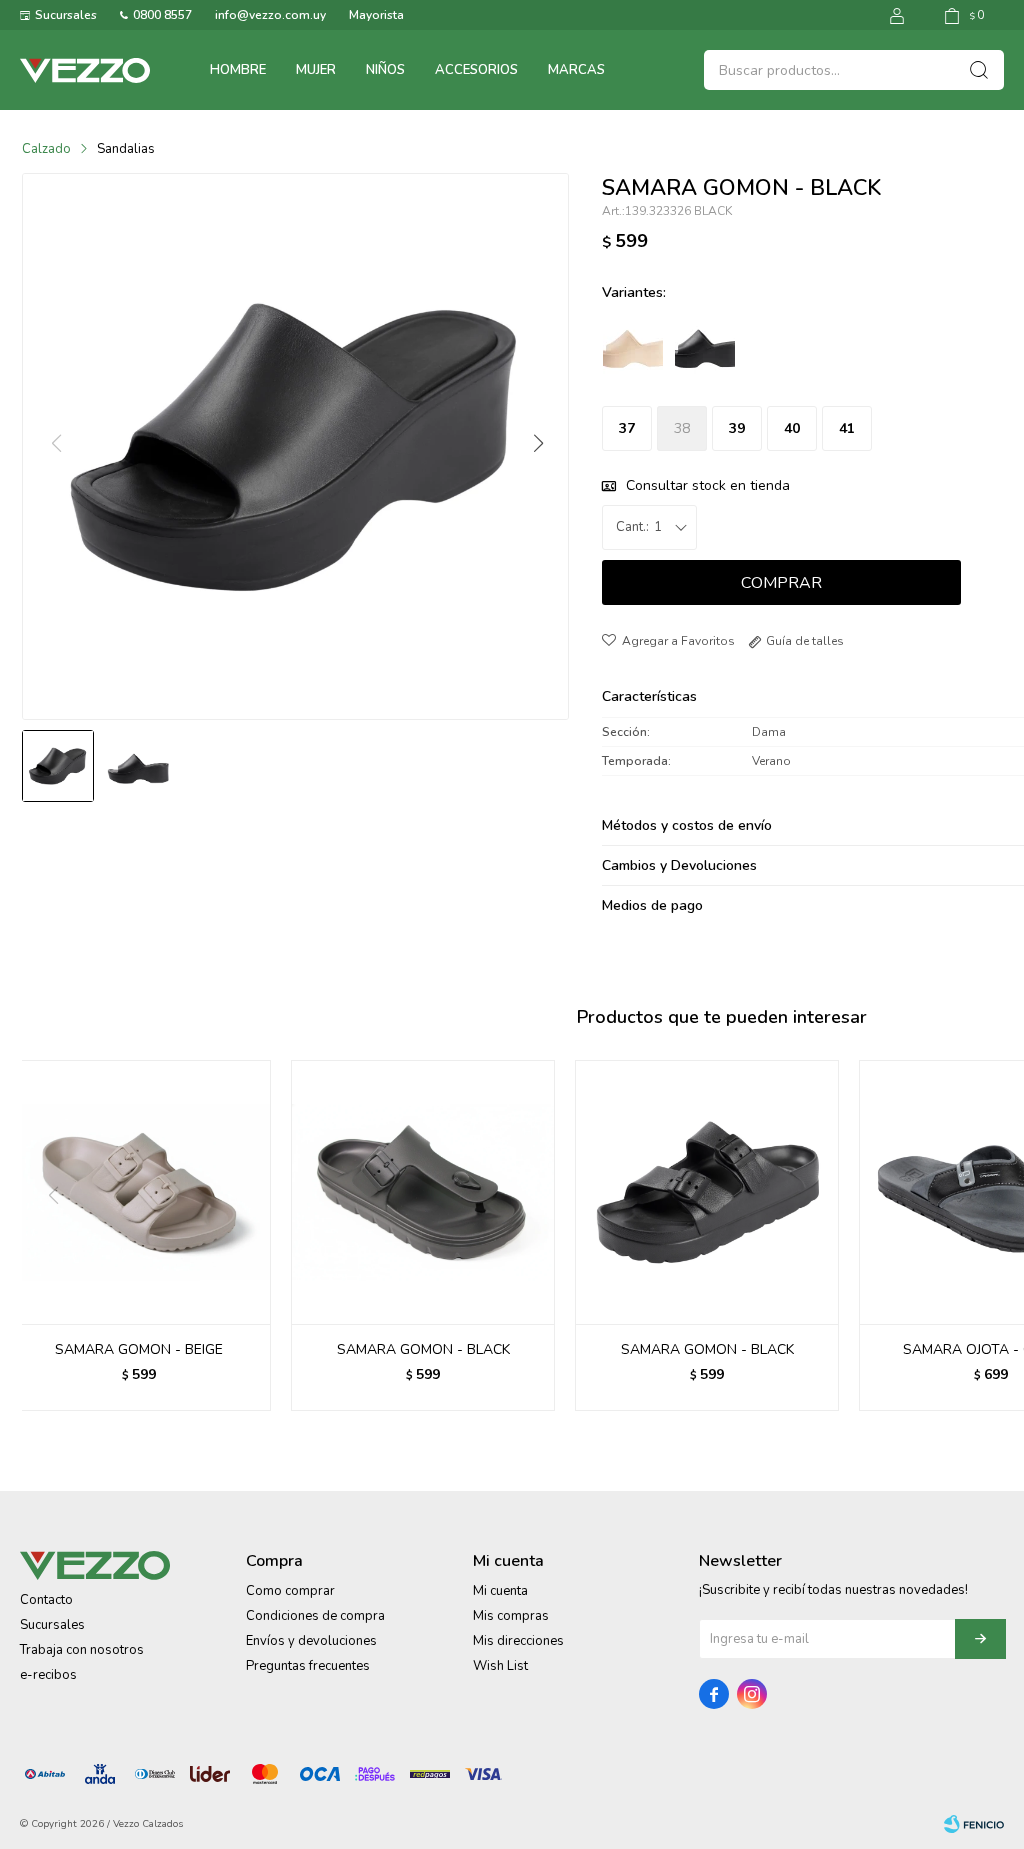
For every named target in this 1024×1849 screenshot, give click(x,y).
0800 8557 (162, 15)
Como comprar (290, 1591)
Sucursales (66, 15)
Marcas (576, 70)
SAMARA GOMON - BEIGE (139, 1349)
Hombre (238, 70)
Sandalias (126, 149)
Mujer (316, 70)
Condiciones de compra (315, 1616)
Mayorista (376, 15)
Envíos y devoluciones (311, 1641)
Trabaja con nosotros (82, 1650)
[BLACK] (705, 344)
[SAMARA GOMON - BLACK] (423, 1192)
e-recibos (48, 1675)
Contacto (46, 1600)
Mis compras (511, 1616)
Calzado (46, 149)
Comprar (781, 583)
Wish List (500, 1666)
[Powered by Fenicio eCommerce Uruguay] (974, 1824)
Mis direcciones (518, 1641)
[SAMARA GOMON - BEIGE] (139, 1192)
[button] (537, 444)
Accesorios (476, 70)
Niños (385, 70)
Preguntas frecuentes (308, 1666)
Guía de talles (805, 641)
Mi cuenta (500, 1591)
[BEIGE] (633, 344)
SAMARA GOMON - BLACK (423, 1349)
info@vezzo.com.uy (270, 15)
